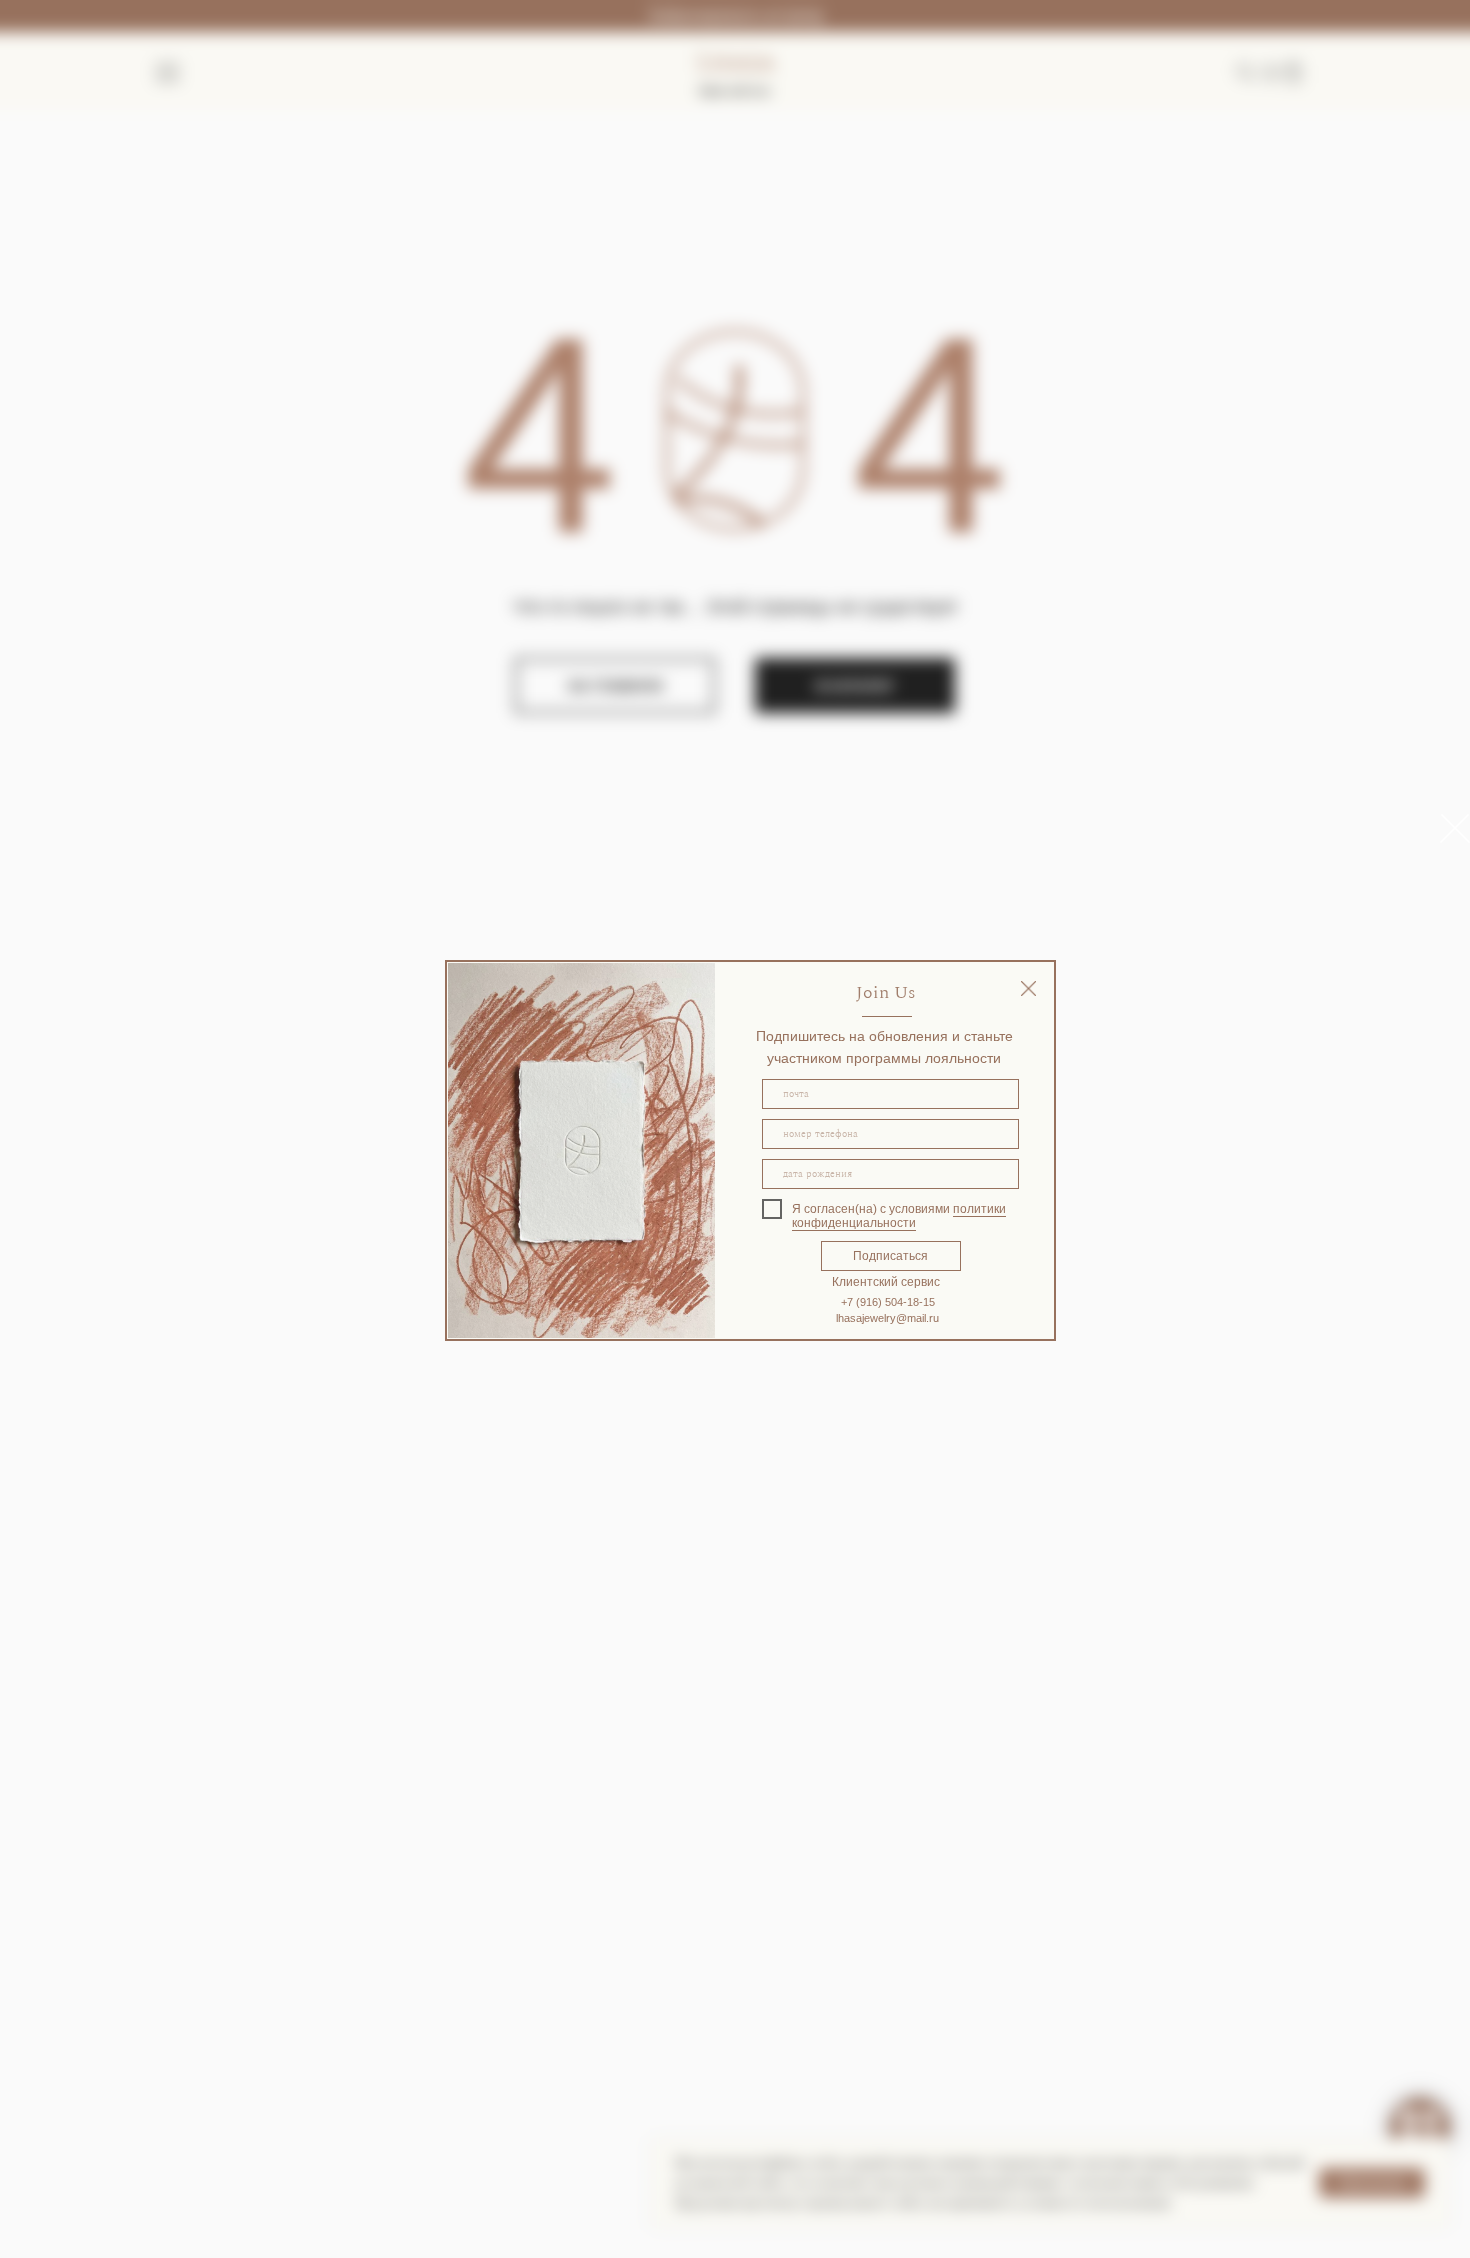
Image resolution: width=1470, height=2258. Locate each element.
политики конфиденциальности (899, 1216)
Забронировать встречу (735, 15)
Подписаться (890, 1256)
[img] (1028, 988)
